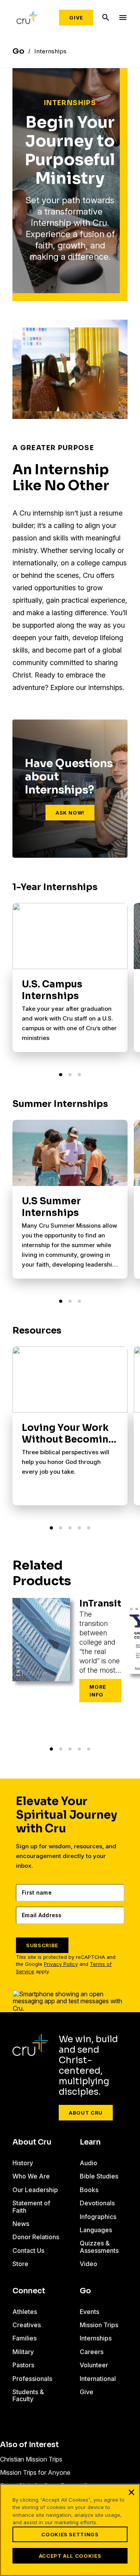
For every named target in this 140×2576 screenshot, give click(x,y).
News (21, 2224)
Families (24, 2338)
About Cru (86, 2113)
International (98, 2379)
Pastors (23, 2365)
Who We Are (31, 2176)
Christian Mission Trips (31, 2459)
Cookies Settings (70, 2534)
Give (76, 18)
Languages (96, 2230)
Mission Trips (99, 2325)
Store (20, 2264)
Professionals (32, 2379)
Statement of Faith (31, 2206)
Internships (96, 2338)
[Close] (131, 2492)
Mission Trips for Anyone (35, 2472)
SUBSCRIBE (42, 1945)
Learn (90, 2142)
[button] (61, 1075)
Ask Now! (70, 813)
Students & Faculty (28, 2395)
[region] (70, 2530)
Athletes (25, 2312)
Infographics (98, 2217)
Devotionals (97, 2203)
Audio (88, 2163)
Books (89, 2190)
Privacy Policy (61, 1964)
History (23, 2163)
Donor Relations (36, 2237)
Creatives (27, 2325)
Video (88, 2264)
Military (23, 2352)
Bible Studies (99, 2176)
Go (85, 2291)
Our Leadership (35, 2190)
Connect (29, 2291)
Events (89, 2312)
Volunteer (94, 2365)
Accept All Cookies (70, 2556)
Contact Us (28, 2250)
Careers (92, 2352)
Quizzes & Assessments (99, 2247)
